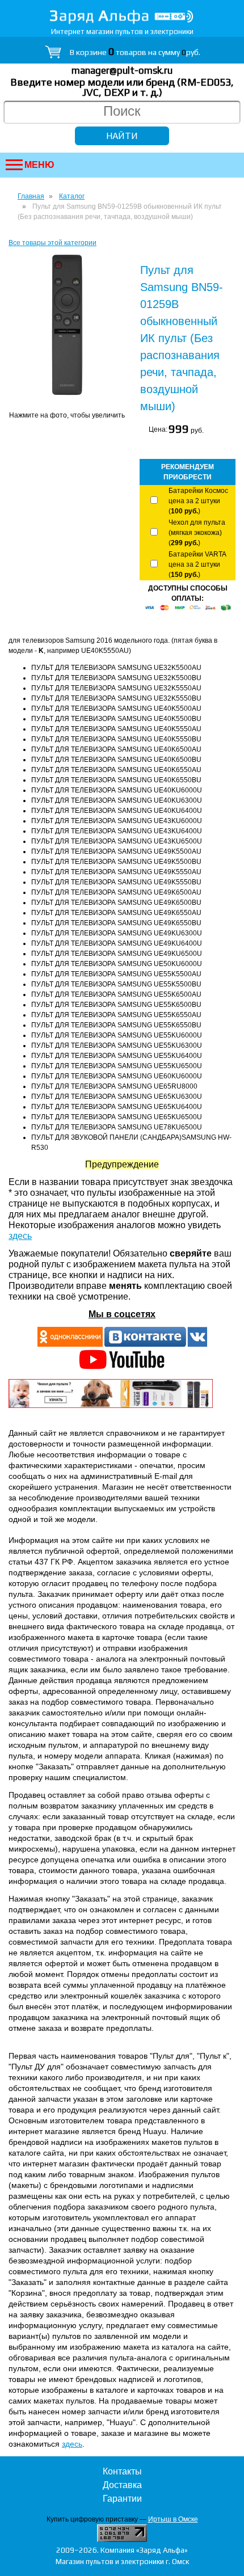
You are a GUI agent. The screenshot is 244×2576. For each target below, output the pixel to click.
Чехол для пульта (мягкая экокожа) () (197, 533)
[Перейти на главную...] (122, 17)
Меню (39, 165)
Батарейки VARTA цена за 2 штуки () (197, 564)
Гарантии (122, 2499)
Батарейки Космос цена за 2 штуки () (198, 501)
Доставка (122, 2485)
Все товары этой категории (52, 243)
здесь (20, 1236)
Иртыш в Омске (173, 2519)
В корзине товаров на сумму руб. (135, 52)
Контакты (122, 2471)
